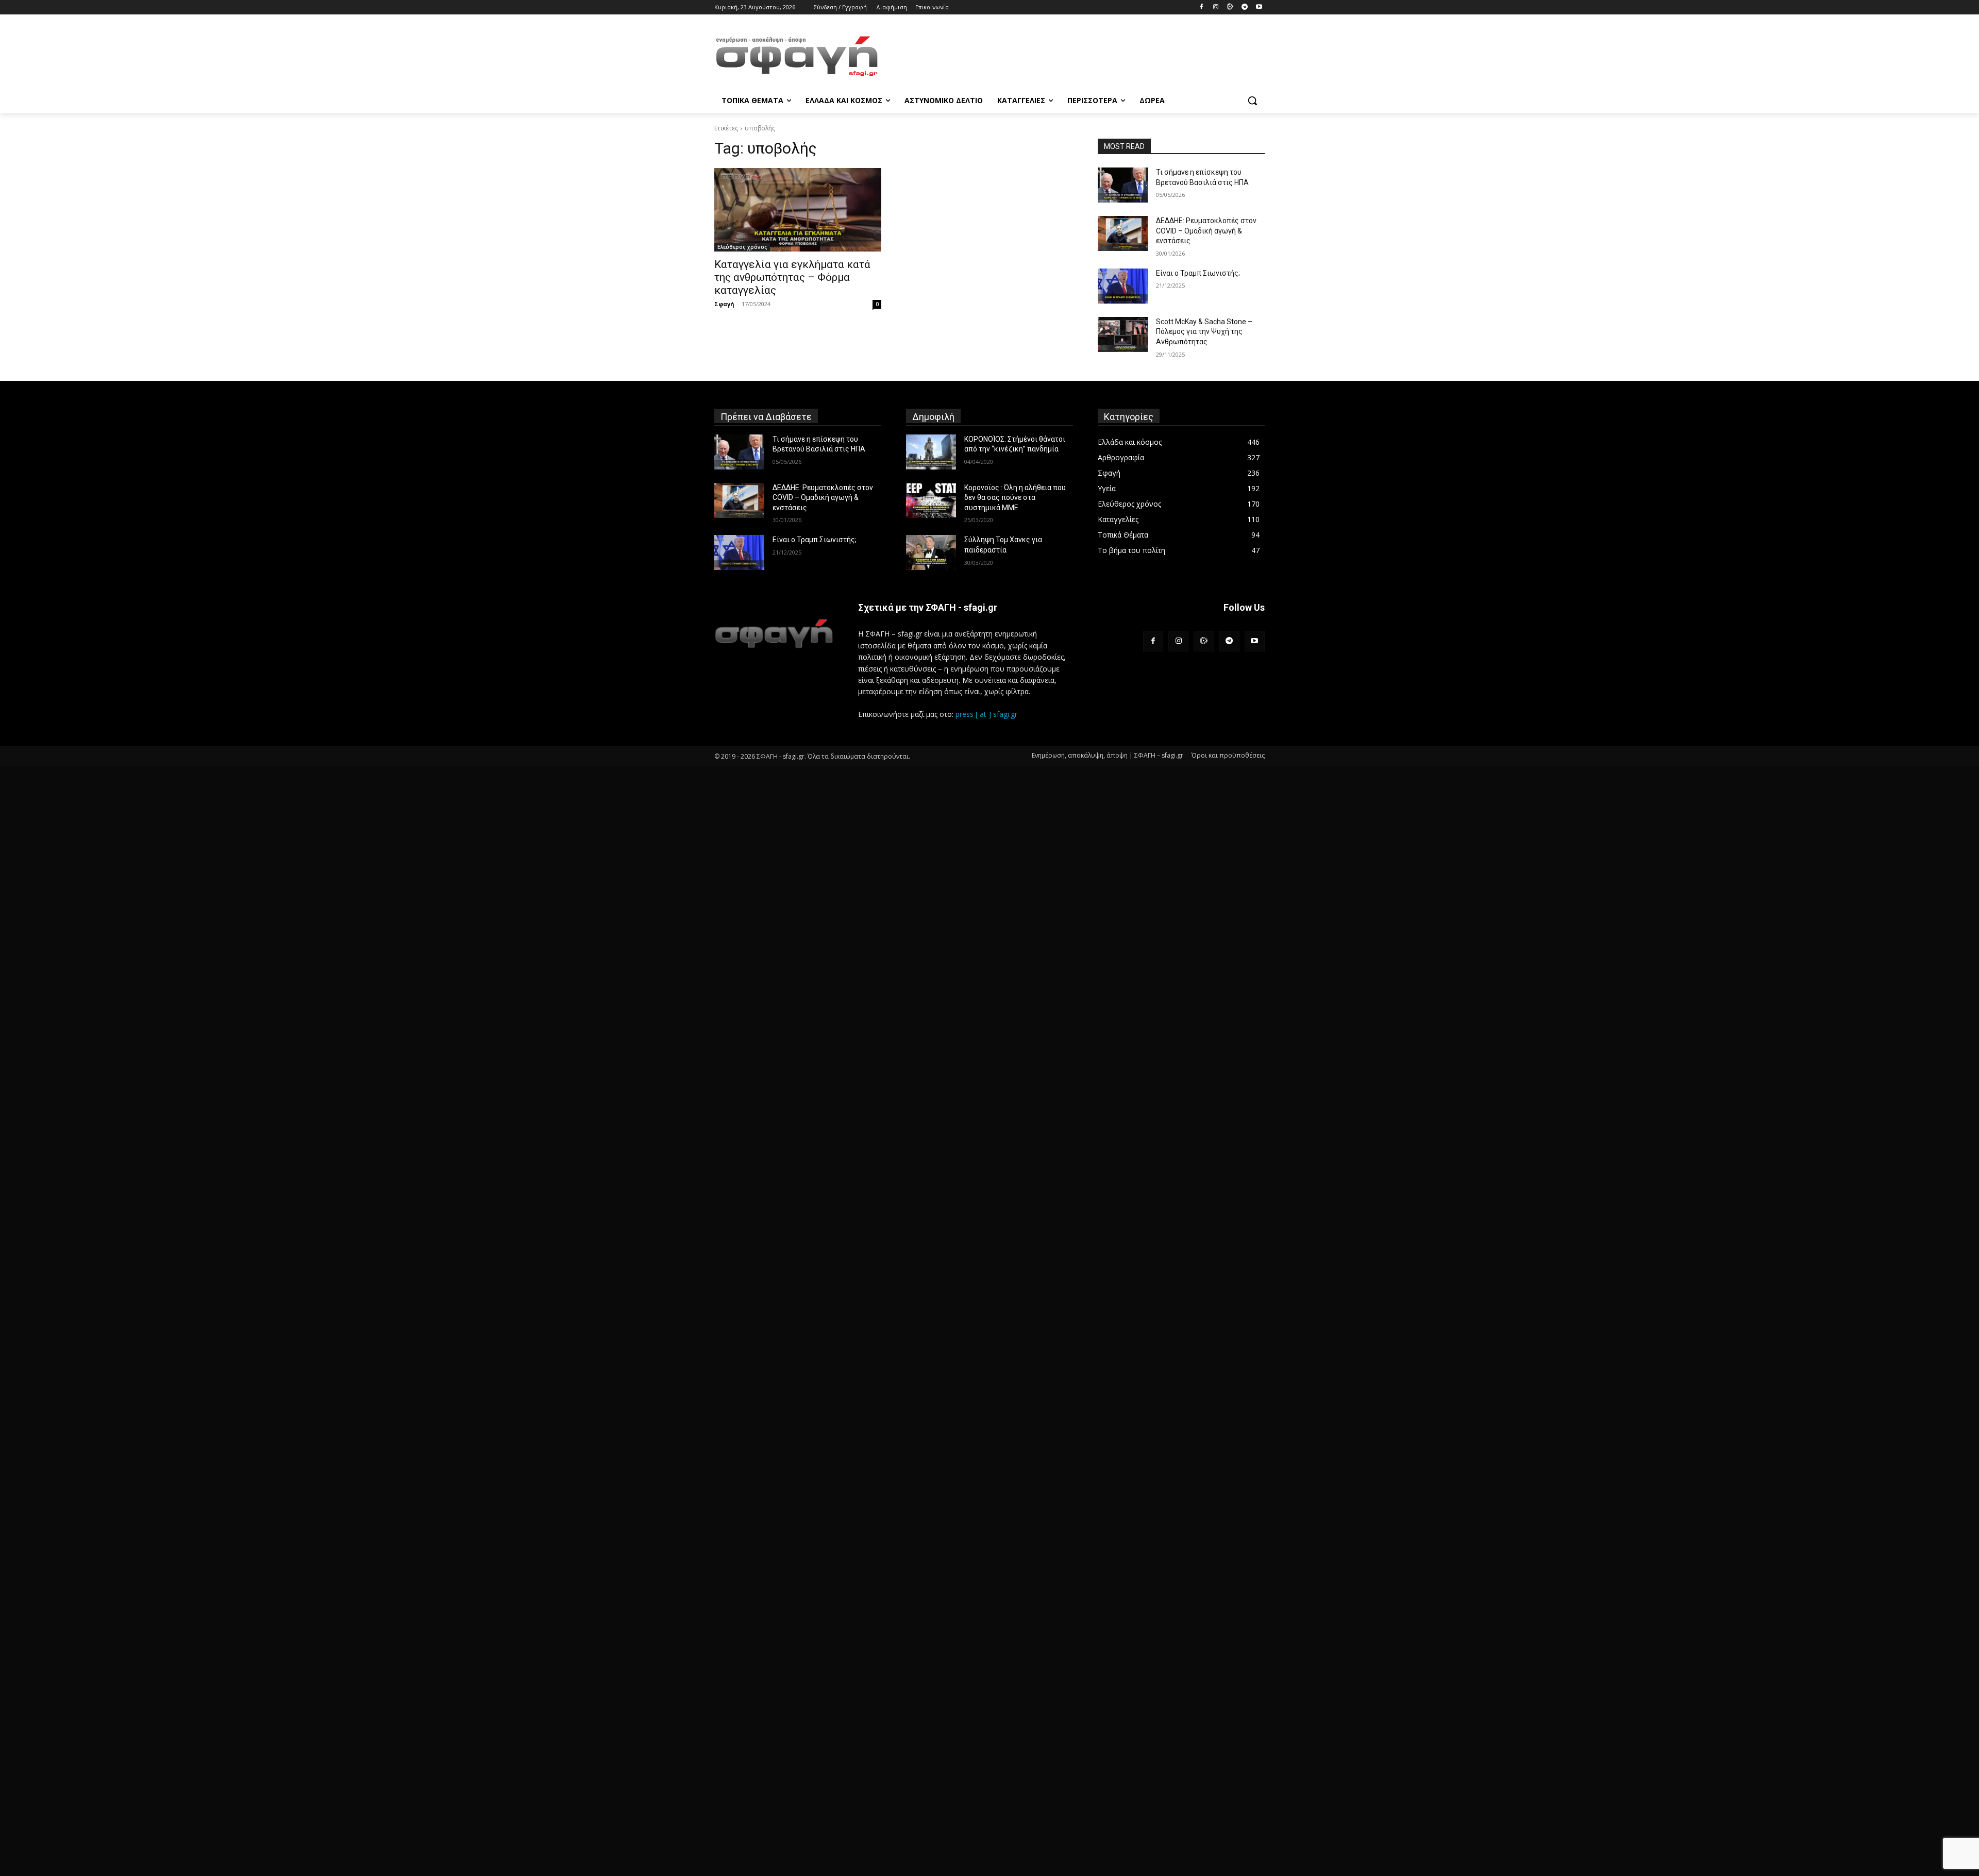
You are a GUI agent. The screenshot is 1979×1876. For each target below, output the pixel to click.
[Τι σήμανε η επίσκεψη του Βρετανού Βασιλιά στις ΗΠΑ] (1123, 185)
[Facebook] (1202, 7)
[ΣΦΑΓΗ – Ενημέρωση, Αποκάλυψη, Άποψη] (797, 56)
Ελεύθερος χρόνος (742, 247)
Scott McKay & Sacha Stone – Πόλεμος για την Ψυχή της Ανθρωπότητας (1204, 332)
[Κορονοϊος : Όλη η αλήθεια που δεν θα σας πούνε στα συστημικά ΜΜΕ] (931, 500)
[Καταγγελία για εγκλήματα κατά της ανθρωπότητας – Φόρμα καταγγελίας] (798, 210)
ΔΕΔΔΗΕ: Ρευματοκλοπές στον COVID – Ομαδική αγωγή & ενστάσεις (1206, 231)
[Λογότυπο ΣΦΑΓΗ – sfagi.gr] (774, 633)
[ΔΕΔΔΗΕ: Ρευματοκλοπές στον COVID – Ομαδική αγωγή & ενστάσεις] (1123, 233)
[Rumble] (1230, 7)
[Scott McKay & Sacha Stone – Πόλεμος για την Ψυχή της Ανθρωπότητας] (1123, 334)
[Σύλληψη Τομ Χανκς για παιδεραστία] (931, 552)
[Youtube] (1259, 7)
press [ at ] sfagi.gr (986, 714)
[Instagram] (1216, 7)
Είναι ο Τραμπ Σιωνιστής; (1198, 273)
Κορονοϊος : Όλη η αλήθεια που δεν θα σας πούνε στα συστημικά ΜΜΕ (1015, 498)
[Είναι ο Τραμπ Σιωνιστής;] (1123, 286)
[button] (1252, 100)
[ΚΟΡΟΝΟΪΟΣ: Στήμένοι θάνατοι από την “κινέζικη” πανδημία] (931, 452)
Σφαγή (724, 304)
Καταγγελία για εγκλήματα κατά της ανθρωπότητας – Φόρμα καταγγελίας (792, 277)
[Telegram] (1244, 7)
